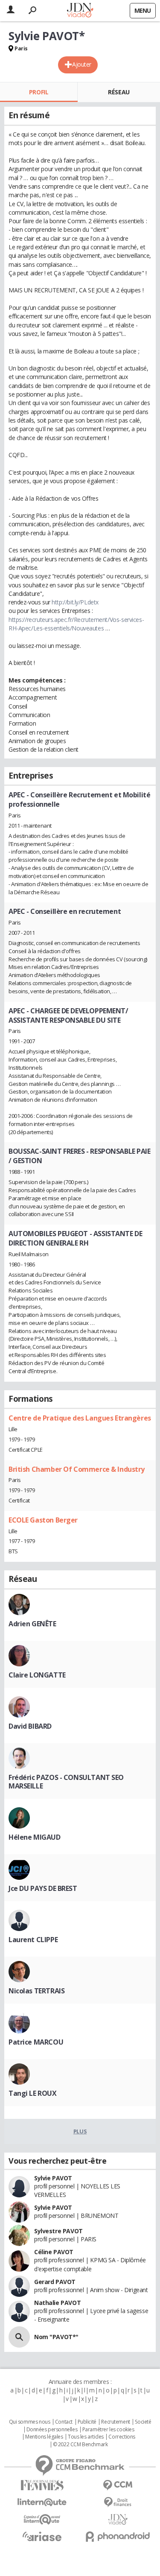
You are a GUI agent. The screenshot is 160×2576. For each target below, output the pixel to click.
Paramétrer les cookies (108, 2430)
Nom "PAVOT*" (56, 2337)
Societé (143, 2422)
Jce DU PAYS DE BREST (43, 1888)
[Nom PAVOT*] (19, 2337)
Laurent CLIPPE (33, 1940)
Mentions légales (44, 2437)
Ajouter (82, 64)
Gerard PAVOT (55, 2282)
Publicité (87, 2422)
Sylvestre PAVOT (58, 2231)
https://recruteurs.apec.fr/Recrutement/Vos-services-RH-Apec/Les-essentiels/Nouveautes (76, 624)
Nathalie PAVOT (57, 2303)
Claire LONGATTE (37, 1675)
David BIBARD (30, 1726)
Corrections (122, 2437)
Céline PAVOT (54, 2252)
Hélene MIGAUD (35, 1837)
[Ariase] (42, 2536)
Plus (80, 2131)
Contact (64, 2422)
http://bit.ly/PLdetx (75, 602)
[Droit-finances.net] (118, 2502)
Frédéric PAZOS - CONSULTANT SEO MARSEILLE (66, 1782)
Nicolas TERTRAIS (36, 1991)
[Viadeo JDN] (118, 2519)
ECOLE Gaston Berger (43, 1520)
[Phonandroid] (118, 2537)
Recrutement (115, 2422)
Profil (39, 92)
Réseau (119, 92)
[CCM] (118, 2485)
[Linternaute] (42, 2502)
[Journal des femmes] (42, 2485)
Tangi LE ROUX (33, 2093)
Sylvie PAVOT (53, 2178)
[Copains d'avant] (42, 2519)
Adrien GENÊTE (32, 1624)
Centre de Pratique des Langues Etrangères (80, 1418)
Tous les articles (86, 2437)
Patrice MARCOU (36, 2042)
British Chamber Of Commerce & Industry (77, 1469)
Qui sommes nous (30, 2422)
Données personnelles (52, 2430)
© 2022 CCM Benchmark (80, 2445)
